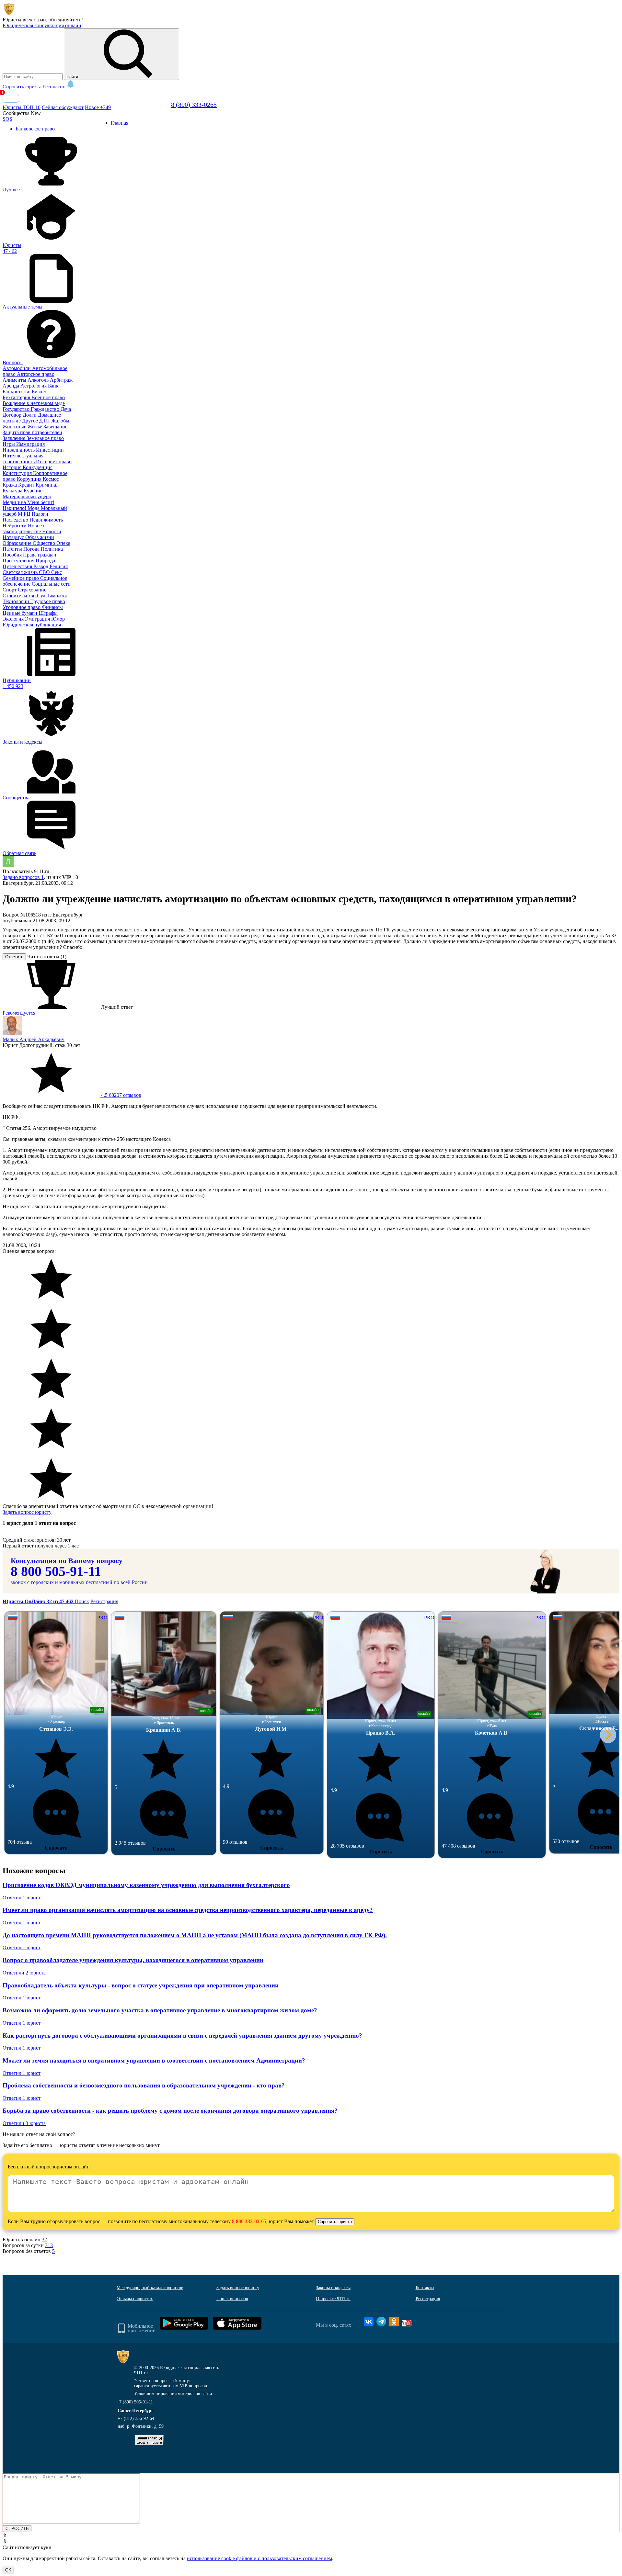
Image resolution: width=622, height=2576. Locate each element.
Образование (18, 543)
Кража (10, 485)
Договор (13, 415)
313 (49, 2245)
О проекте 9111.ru (333, 2299)
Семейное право (21, 578)
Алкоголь (39, 380)
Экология (14, 619)
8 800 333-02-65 (249, 2221)
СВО (45, 572)
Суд (42, 596)
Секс (57, 572)
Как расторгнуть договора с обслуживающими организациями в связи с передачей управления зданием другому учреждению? (182, 2036)
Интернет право (54, 461)
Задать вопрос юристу (27, 1512)
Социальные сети (51, 584)
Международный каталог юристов (150, 2288)
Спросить (56, 1848)
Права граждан (40, 555)
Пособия (13, 555)
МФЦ (25, 514)
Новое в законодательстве (24, 529)
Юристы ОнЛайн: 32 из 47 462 (39, 1601)
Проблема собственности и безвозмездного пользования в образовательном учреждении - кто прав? (144, 2085)
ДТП (45, 421)
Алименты (15, 380)
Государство (17, 409)
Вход (11, 98)
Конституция (18, 473)
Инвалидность (19, 450)
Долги (30, 415)
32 (44, 2239)
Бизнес (39, 392)
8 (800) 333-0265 (194, 105)
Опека (63, 543)
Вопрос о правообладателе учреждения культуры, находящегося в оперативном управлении (133, 1960)
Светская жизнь (21, 572)
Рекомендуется (19, 1013)
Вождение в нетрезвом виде (34, 403)
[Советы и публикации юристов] (9, 14)
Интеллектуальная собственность (23, 459)
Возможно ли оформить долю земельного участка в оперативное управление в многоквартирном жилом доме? (160, 2010)
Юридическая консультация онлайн (42, 25)
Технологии (17, 601)
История (13, 467)
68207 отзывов (121, 1095)
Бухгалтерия (17, 397)
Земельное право (45, 438)
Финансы (52, 607)
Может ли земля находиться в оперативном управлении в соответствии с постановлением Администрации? (154, 2060)
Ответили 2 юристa (24, 1973)
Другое (31, 421)
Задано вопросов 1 (23, 877)
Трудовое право (48, 601)
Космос (51, 479)
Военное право (48, 397)
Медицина (15, 502)
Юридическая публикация (32, 625)
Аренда (12, 386)
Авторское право (36, 374)
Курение (33, 491)
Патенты (13, 549)
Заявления (15, 438)
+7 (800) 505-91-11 (135, 2402)
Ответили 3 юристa (24, 2123)
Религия (59, 566)
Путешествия (18, 566)
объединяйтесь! (66, 20)
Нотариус (14, 537)
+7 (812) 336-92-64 (136, 2419)
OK (8, 2570)
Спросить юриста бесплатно (35, 87)
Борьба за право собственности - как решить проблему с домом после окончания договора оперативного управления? (170, 2111)
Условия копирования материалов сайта (173, 2394)
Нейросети (15, 526)
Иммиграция (30, 444)
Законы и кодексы (333, 2288)
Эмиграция (38, 619)
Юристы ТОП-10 (22, 107)
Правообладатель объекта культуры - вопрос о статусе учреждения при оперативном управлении (141, 1985)
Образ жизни (40, 537)
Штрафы (48, 613)
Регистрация (104, 1601)
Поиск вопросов (232, 2299)
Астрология (34, 386)
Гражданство (46, 409)
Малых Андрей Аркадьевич (34, 1039)
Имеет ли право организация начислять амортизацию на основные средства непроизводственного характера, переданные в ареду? (188, 1910)
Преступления (19, 561)
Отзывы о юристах (135, 2299)
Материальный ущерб (27, 496)
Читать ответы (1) (47, 956)
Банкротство (17, 392)
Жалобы (60, 421)
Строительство (20, 596)
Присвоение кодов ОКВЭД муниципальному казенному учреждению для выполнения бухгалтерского (146, 1885)
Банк (53, 386)
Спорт (10, 590)
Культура (13, 491)
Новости (52, 531)
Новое (98, 107)
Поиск (82, 1601)
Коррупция (30, 479)
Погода (32, 549)
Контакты (425, 2288)
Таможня (57, 596)
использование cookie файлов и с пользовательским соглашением (259, 2558)
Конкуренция (38, 467)
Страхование (32, 590)
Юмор (58, 619)
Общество (45, 543)
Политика (52, 549)
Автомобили (17, 368)
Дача (66, 409)
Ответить (14, 957)
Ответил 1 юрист (22, 1898)
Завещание (55, 427)
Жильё (35, 427)
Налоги (40, 514)
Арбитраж (61, 380)
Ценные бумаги (21, 613)
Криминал (47, 485)
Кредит (27, 485)
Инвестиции (50, 450)
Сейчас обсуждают (63, 107)
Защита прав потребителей (32, 432)
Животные (15, 427)
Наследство (16, 520)
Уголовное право (22, 607)
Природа (45, 561)
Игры (9, 444)
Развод (41, 566)
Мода (34, 508)
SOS (7, 119)
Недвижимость (46, 520)
